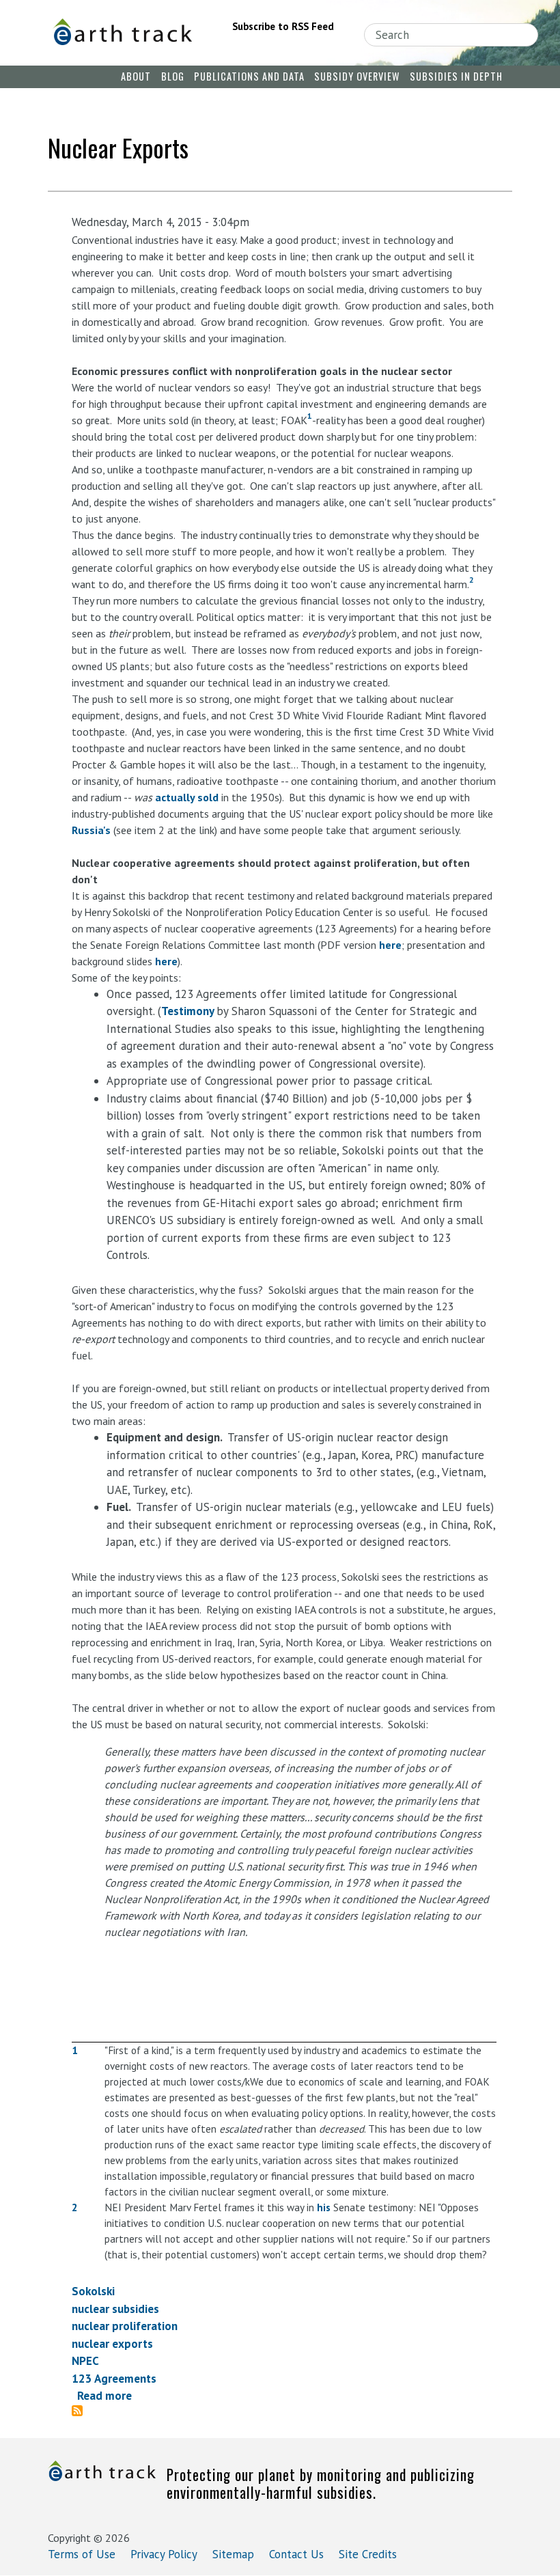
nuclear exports (112, 2344)
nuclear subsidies (115, 2309)
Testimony (189, 1011)
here (390, 945)
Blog (173, 76)
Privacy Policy (164, 2554)
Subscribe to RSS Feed (283, 26)
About (136, 76)
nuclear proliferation (125, 2326)
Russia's (91, 830)
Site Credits (368, 2554)
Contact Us (296, 2554)
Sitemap (233, 2554)
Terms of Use (82, 2554)
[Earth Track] (122, 32)
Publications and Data (249, 76)
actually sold (187, 797)
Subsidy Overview (357, 76)
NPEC (85, 2361)
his (324, 2207)
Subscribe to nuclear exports (83, 2411)
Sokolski (93, 2291)
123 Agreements (114, 2379)
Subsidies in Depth (456, 76)
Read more (104, 2396)
